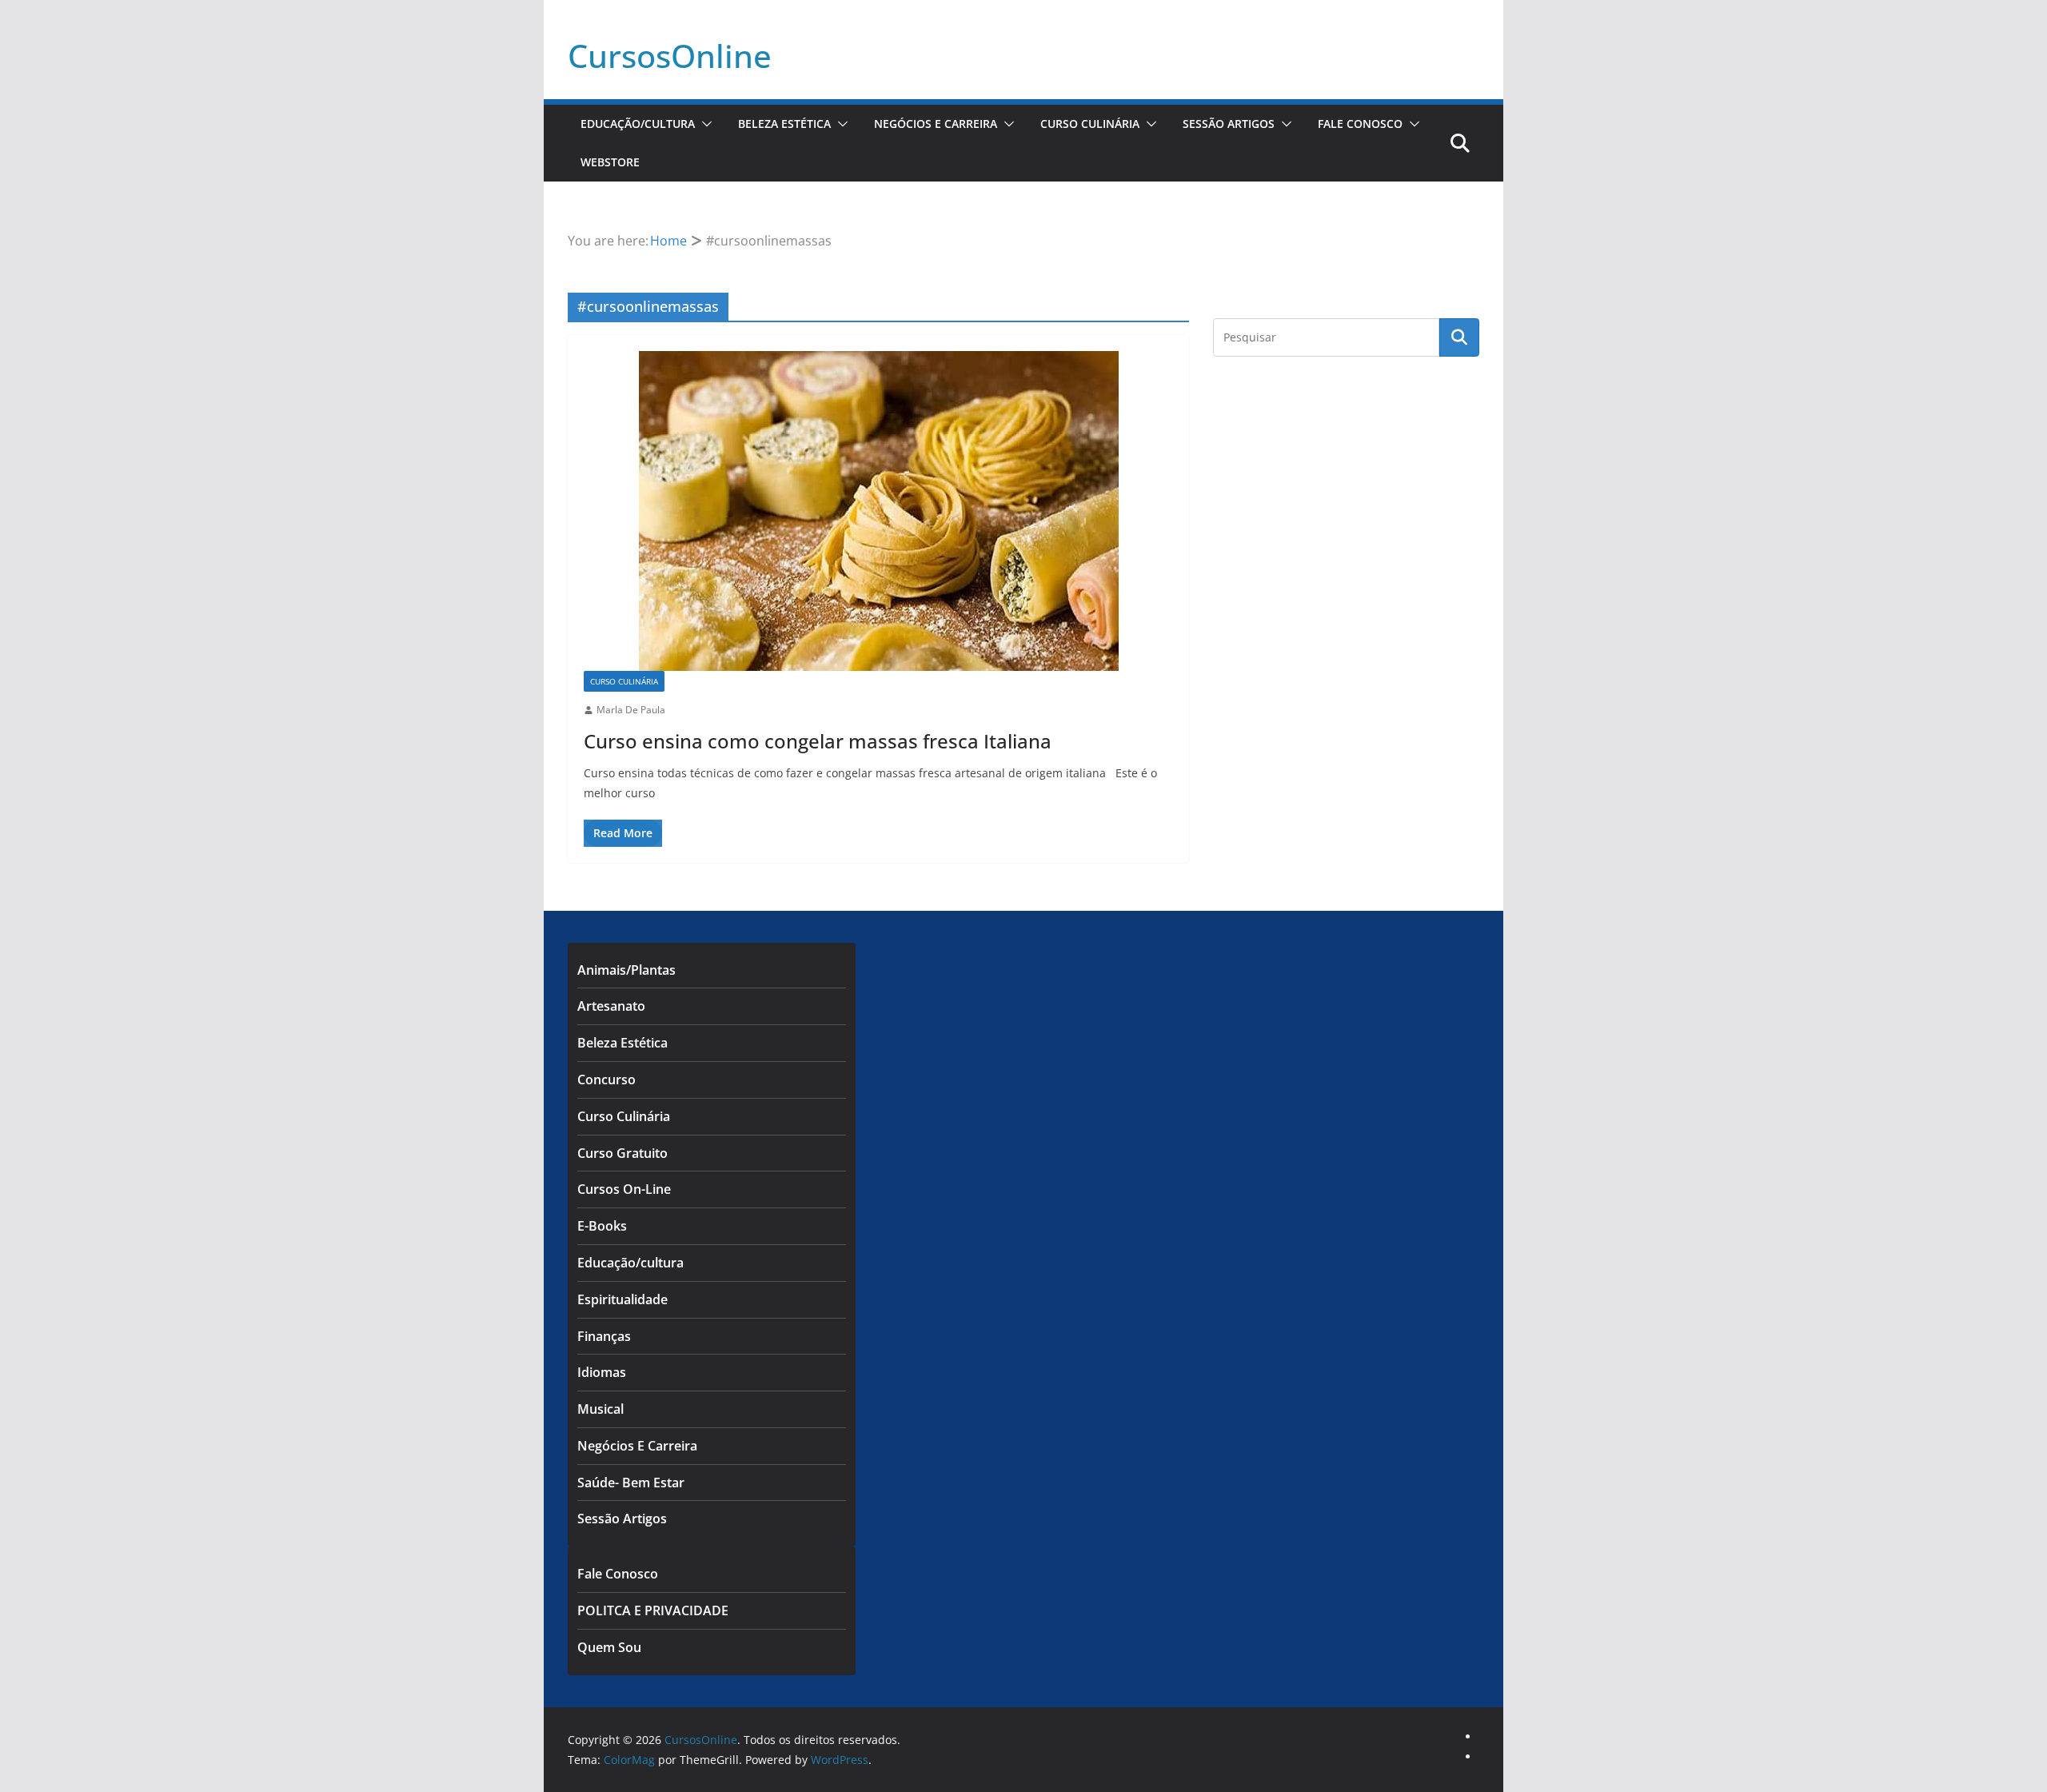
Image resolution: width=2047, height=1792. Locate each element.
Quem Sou (609, 1647)
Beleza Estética (784, 124)
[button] (704, 124)
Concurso (607, 1080)
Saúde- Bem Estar (631, 1483)
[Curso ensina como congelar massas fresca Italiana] (878, 511)
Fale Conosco (1360, 124)
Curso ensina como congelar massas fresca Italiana (818, 741)
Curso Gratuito (622, 1153)
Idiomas (602, 1372)
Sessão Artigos (1229, 124)
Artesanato (611, 1006)
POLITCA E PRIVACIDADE (653, 1610)
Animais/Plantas (626, 970)
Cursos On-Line (624, 1189)
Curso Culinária (1090, 124)
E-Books (602, 1226)
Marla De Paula (631, 710)
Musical (601, 1409)
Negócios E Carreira (936, 124)
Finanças (604, 1336)
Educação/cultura (638, 124)
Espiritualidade (622, 1299)
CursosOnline (670, 56)
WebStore (610, 162)
